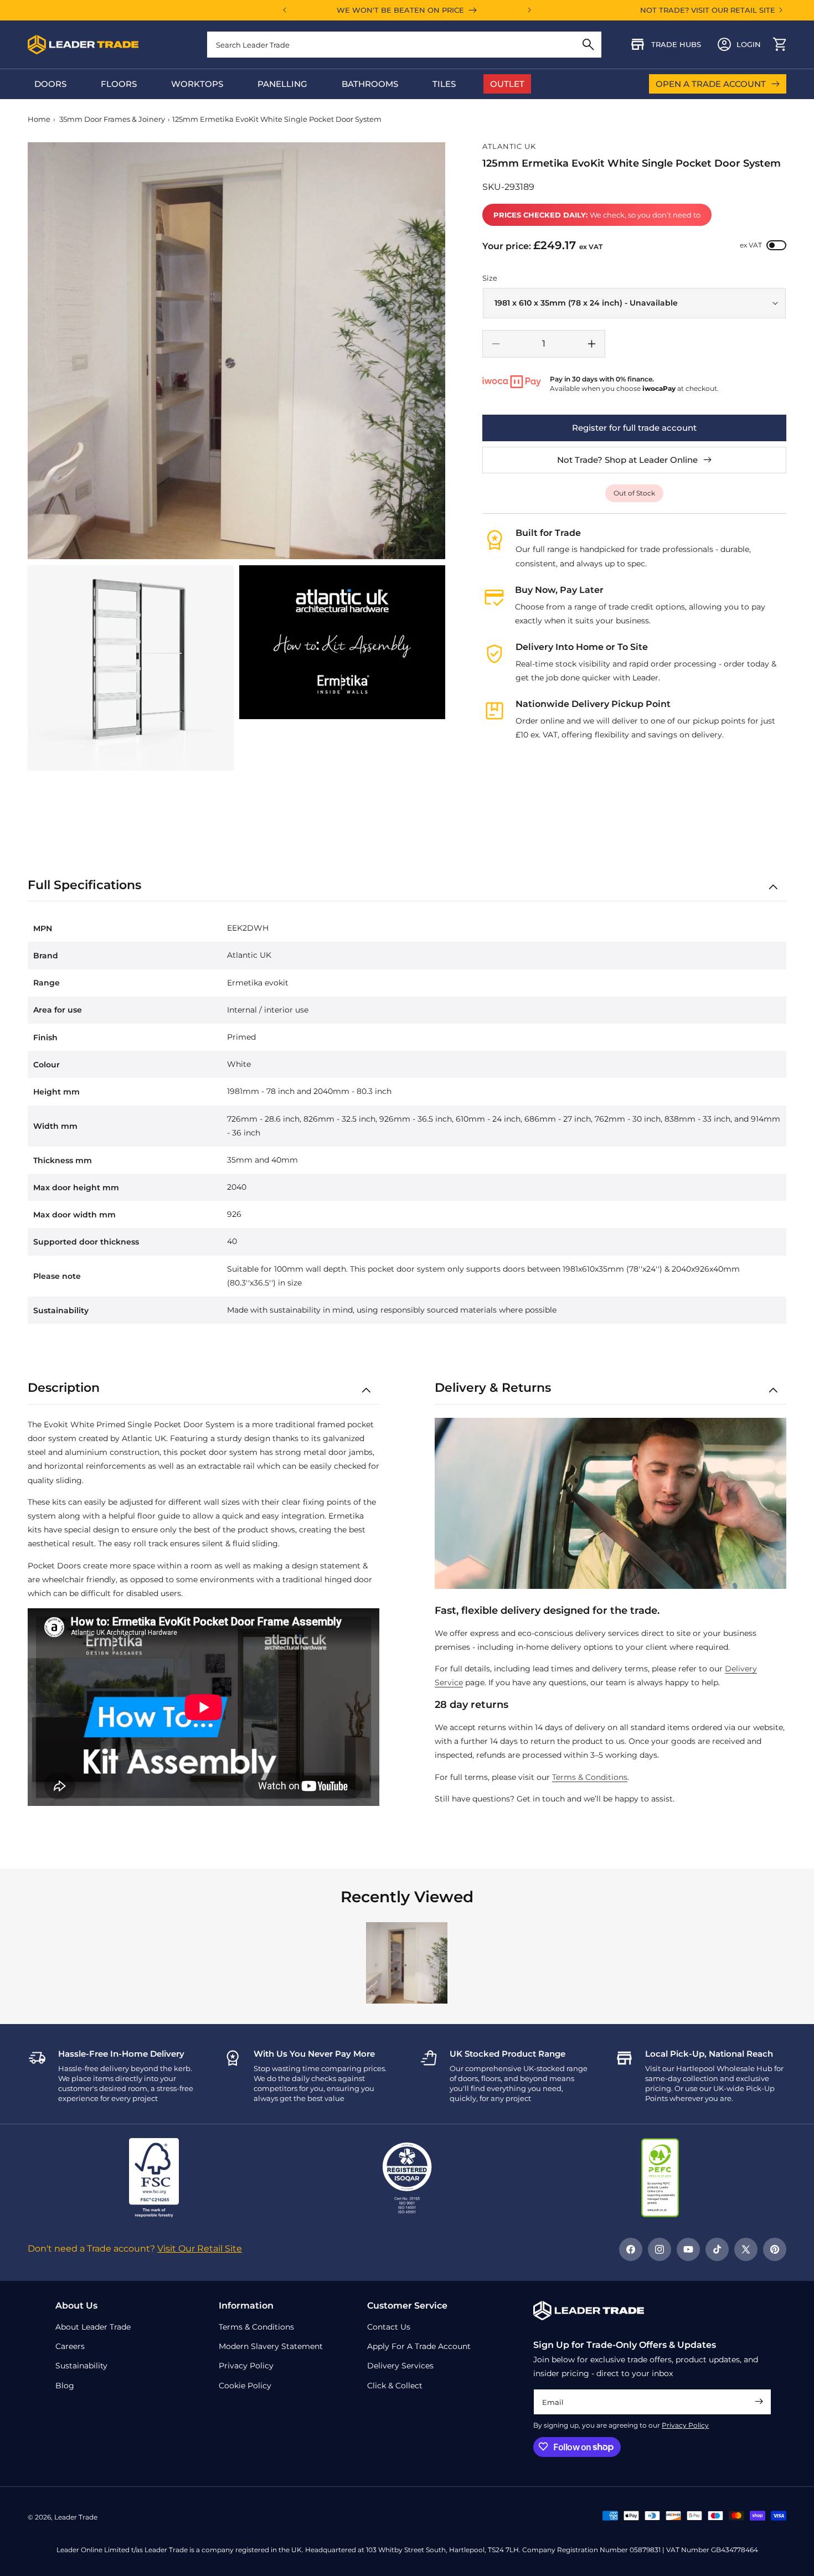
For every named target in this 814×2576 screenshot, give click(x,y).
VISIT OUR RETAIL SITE (733, 10)
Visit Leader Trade (714, 793)
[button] (780, 44)
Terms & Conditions (590, 1777)
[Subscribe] (759, 2401)
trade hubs (676, 44)
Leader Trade (76, 2517)
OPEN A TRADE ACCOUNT (711, 84)
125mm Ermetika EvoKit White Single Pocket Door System (277, 119)
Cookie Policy (245, 2385)
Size (490, 278)
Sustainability (81, 2366)
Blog (65, 2385)
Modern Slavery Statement (271, 2346)
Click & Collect (395, 2385)
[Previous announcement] (285, 10)
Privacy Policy (685, 2425)
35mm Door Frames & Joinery (112, 119)
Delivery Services (400, 2366)
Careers (70, 2346)
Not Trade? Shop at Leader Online (627, 460)
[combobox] (404, 45)
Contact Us (389, 2326)
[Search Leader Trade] (588, 45)
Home (39, 119)
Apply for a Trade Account (419, 2346)
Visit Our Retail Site (200, 2249)
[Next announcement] (529, 10)
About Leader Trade (93, 2326)
